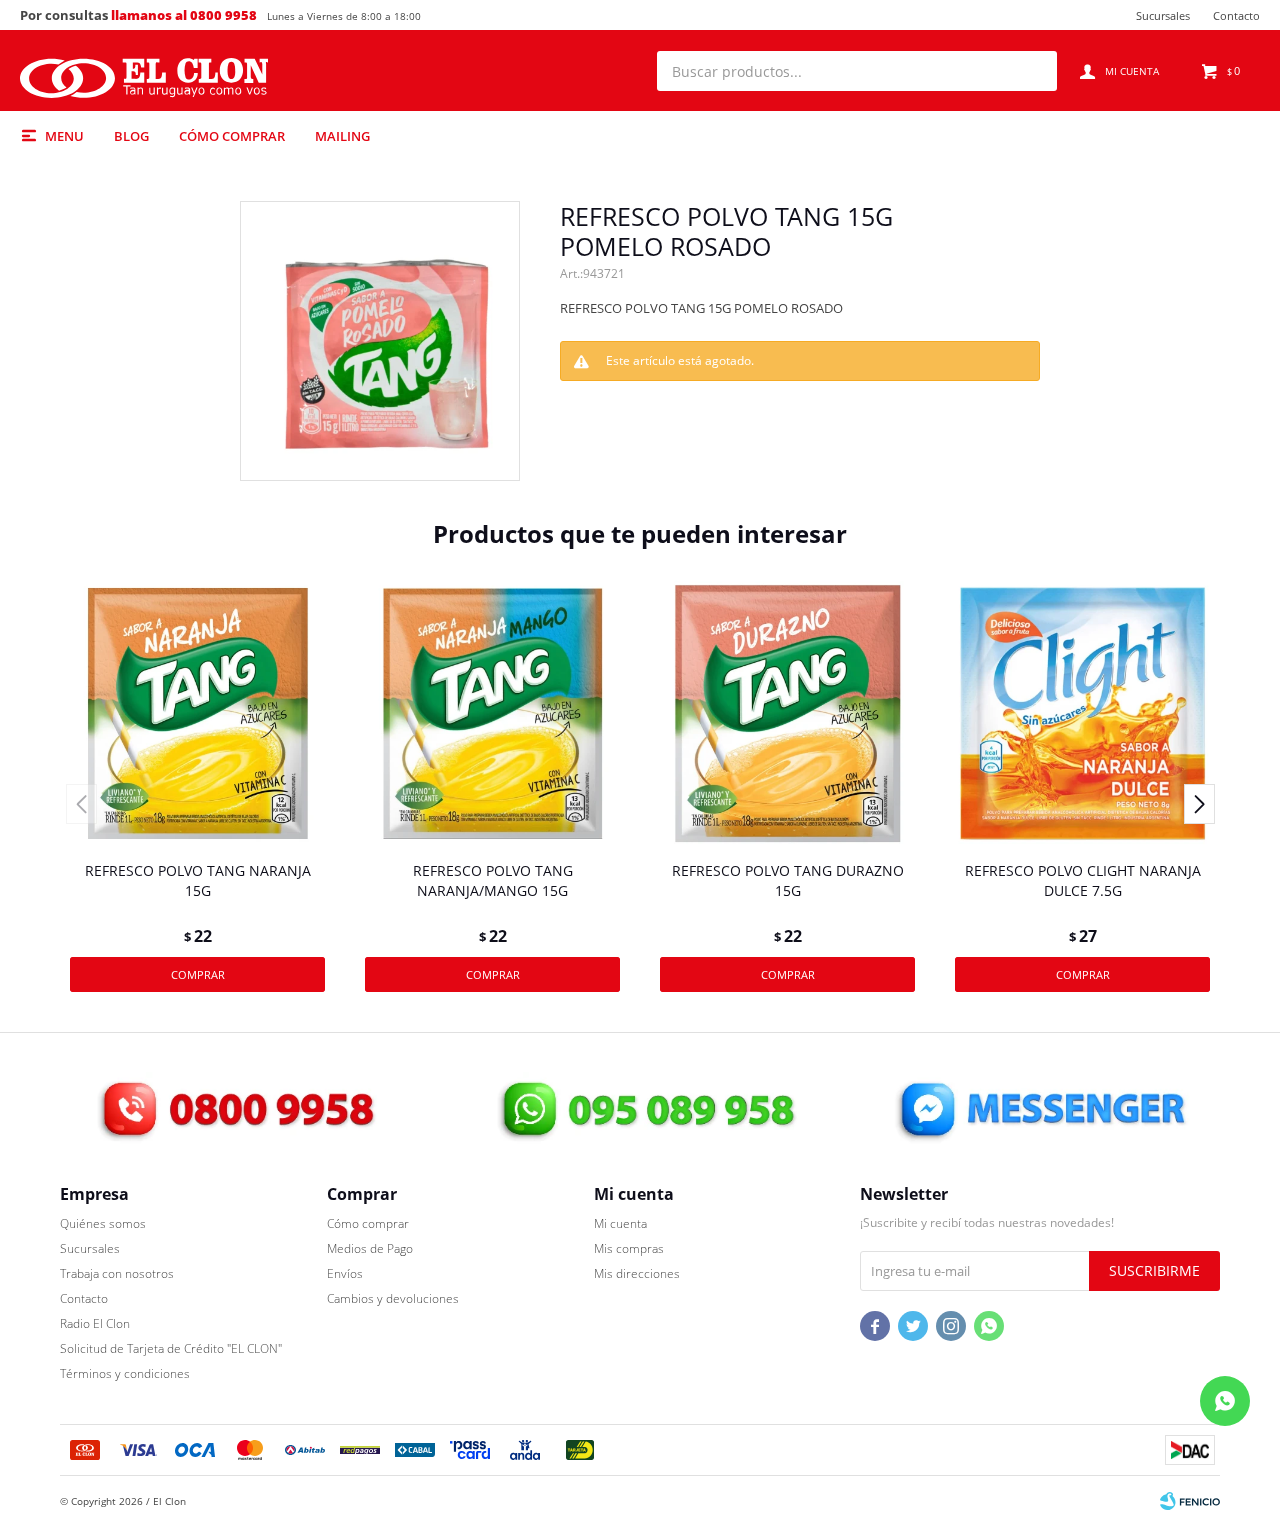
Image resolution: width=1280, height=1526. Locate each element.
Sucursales (1163, 15)
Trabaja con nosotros (117, 1273)
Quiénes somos (103, 1223)
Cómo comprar (232, 136)
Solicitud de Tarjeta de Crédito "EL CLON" (171, 1348)
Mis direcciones (637, 1273)
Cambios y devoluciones (393, 1298)
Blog (131, 136)
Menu (64, 136)
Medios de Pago (370, 1248)
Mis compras (629, 1248)
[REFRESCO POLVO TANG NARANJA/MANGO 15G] (492, 713)
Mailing (342, 136)
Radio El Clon (95, 1323)
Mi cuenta (620, 1223)
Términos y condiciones (125, 1373)
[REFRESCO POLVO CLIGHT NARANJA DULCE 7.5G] (1082, 713)
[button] (1032, 71)
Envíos (345, 1273)
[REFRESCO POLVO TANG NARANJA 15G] (197, 713)
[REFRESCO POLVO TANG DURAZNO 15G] (787, 713)
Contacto (1236, 15)
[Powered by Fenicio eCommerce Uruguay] (1190, 1501)
